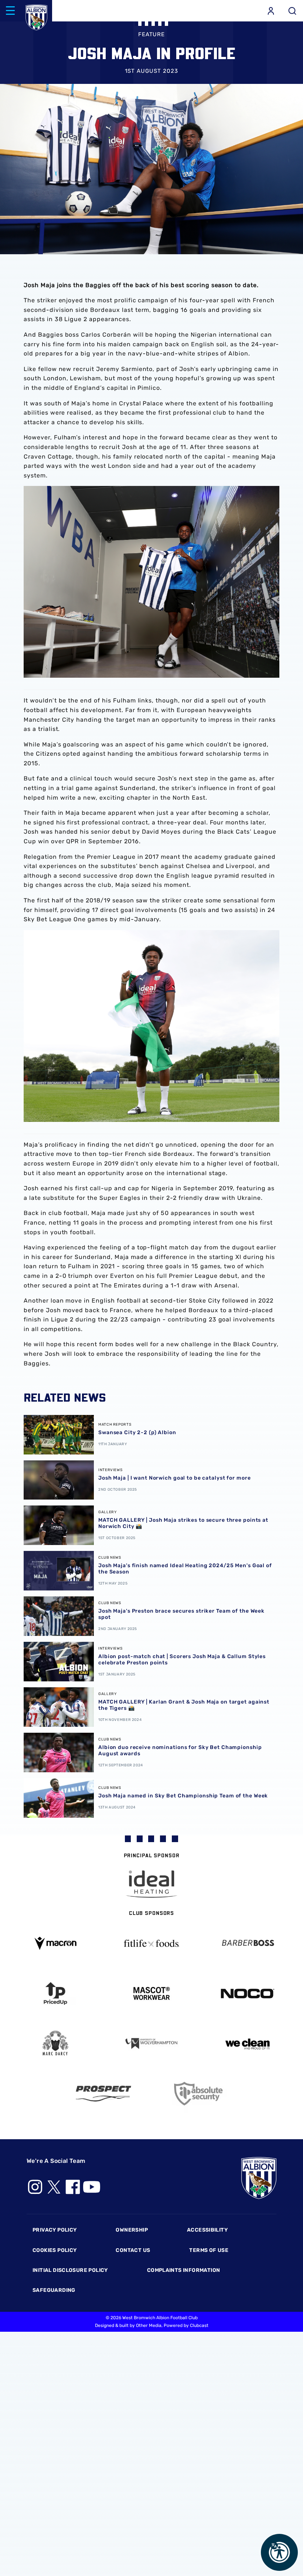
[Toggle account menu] (271, 11)
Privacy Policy (55, 2230)
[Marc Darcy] (55, 2043)
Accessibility (207, 2230)
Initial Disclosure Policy (70, 2270)
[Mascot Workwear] (151, 1993)
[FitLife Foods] (151, 1943)
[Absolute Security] (200, 2094)
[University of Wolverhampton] (151, 2044)
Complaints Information (184, 2270)
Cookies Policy (55, 2250)
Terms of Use (209, 2250)
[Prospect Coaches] (103, 2093)
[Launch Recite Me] (279, 2552)
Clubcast (199, 2325)
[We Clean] (248, 2043)
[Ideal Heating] (151, 1884)
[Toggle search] (292, 11)
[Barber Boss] (248, 1944)
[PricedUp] (55, 1993)
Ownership (132, 2230)
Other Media (149, 2325)
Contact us (133, 2250)
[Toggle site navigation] (10, 11)
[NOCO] (248, 1993)
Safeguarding (54, 2290)
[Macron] (55, 1943)
